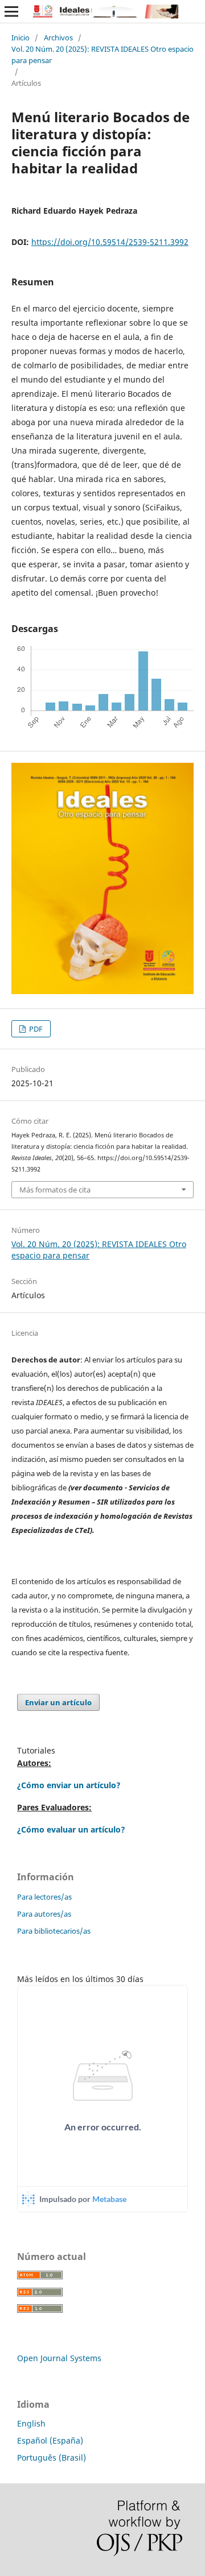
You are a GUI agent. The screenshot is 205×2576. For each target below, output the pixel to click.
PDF (35, 1029)
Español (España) (50, 2440)
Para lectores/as (44, 1897)
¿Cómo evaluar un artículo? (71, 1829)
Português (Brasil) (52, 2457)
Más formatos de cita (55, 1190)
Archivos (58, 38)
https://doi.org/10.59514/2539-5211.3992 (110, 242)
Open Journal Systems (59, 2358)
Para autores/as (44, 1914)
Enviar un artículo (58, 1702)
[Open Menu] (11, 11)
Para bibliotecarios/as (54, 1931)
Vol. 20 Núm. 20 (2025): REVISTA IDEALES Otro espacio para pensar (102, 55)
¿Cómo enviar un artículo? (69, 1785)
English (31, 2423)
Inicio (20, 38)
